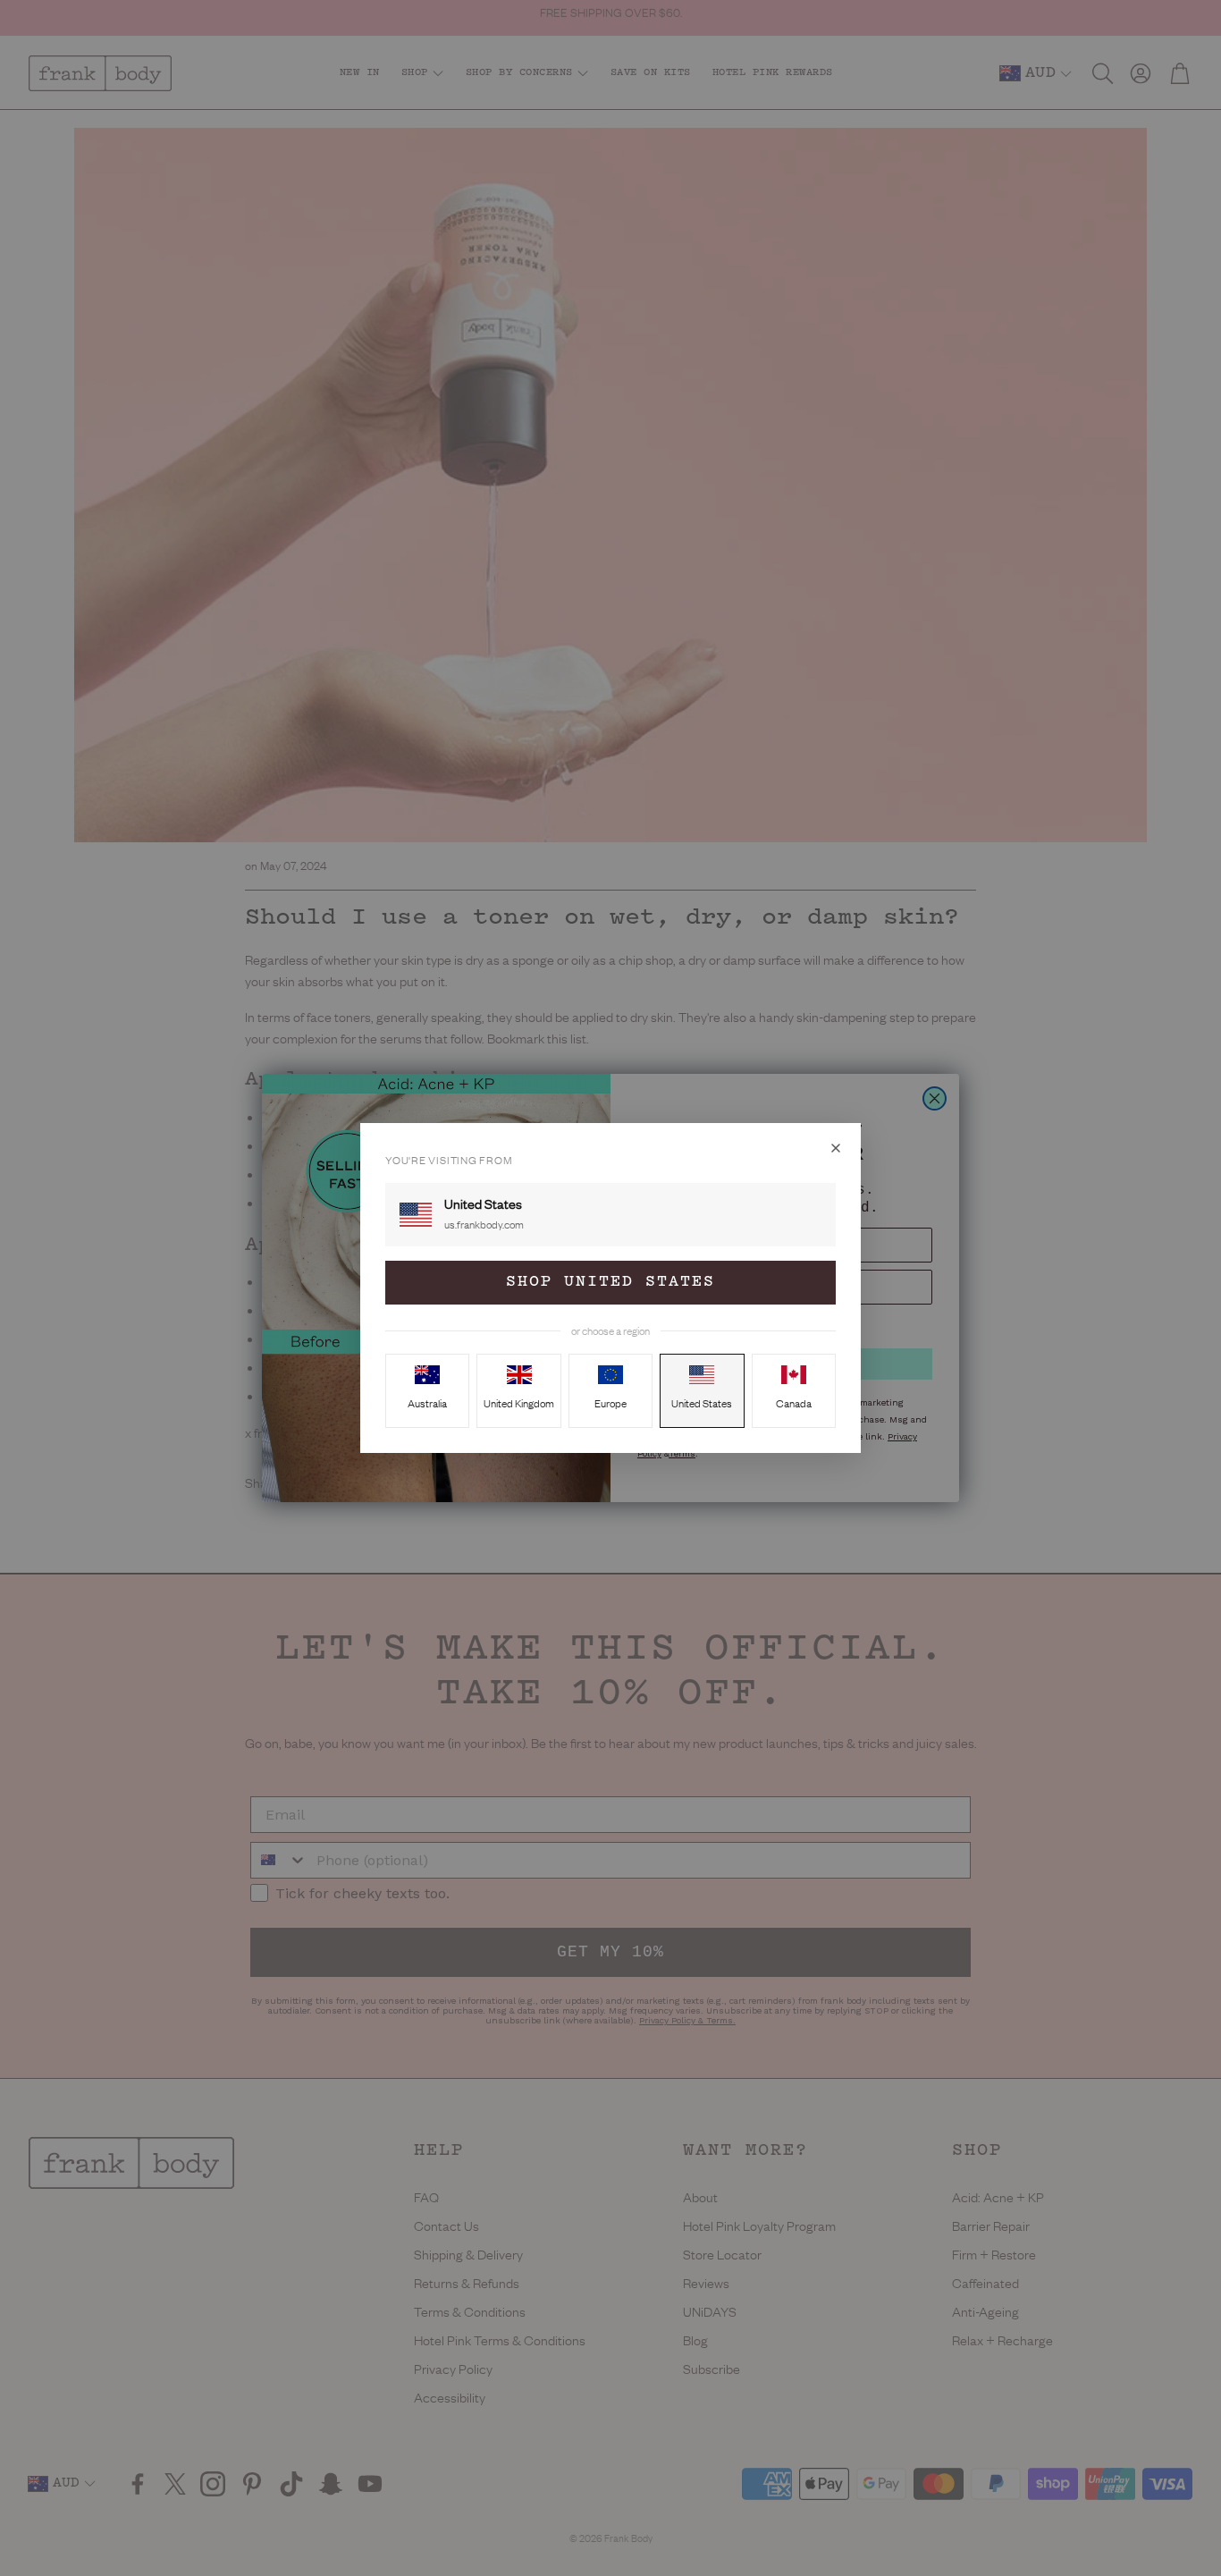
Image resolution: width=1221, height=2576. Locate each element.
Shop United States (610, 1282)
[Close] (836, 1148)
